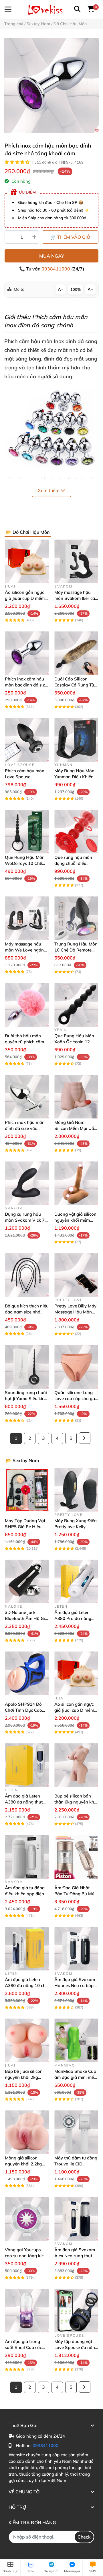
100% (76, 289)
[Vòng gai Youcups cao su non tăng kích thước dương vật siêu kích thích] (27, 2219)
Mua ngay (52, 256)
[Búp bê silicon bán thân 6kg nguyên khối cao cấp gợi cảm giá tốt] (76, 1765)
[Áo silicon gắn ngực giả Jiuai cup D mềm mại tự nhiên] (27, 561)
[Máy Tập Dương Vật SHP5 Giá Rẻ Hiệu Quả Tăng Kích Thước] (27, 1490)
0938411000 (56, 269)
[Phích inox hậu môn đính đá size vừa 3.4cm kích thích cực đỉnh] (27, 1097)
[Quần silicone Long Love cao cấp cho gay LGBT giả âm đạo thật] (76, 1367)
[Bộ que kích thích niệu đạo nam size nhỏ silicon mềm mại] (27, 1275)
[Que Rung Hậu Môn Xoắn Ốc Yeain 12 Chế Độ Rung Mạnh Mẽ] (76, 1005)
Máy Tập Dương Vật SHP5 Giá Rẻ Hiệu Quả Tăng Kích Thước (26, 1527)
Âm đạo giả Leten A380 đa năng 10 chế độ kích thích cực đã (26, 1985)
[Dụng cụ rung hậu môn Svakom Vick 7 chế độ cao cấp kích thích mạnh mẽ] (27, 1183)
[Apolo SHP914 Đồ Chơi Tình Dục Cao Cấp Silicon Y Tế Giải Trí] (27, 1673)
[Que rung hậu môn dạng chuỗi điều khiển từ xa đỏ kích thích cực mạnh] (76, 832)
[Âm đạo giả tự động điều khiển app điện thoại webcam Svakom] (27, 1857)
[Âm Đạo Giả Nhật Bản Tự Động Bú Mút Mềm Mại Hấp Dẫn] (76, 1857)
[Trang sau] (85, 1438)
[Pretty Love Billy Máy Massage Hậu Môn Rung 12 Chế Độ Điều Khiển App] (76, 1275)
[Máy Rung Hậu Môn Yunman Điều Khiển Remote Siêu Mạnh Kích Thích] (76, 740)
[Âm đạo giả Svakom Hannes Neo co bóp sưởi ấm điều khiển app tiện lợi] (76, 1949)
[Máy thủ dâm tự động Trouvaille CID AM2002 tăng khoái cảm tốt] (76, 2132)
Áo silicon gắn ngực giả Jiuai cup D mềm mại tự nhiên (25, 598)
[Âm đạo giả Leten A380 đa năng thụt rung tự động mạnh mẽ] (27, 1765)
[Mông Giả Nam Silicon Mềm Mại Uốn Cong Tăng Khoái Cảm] (76, 1097)
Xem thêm (49, 490)
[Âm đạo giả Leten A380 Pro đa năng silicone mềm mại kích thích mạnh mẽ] (76, 1581)
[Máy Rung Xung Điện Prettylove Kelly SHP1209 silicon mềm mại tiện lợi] (76, 1490)
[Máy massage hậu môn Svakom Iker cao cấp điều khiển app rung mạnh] (76, 561)
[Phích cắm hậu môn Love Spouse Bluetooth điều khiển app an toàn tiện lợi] (27, 740)
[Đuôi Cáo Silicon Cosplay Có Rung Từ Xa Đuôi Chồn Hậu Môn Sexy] (76, 653)
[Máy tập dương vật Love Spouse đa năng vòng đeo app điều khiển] (76, 2311)
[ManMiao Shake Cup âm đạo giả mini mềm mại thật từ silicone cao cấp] (76, 2040)
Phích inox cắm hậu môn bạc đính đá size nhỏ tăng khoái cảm (26, 685)
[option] (51, 85)
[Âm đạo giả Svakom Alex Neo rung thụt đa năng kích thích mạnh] (76, 2219)
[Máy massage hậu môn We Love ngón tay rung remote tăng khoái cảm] (27, 918)
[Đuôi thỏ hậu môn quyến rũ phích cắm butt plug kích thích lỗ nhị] (27, 1005)
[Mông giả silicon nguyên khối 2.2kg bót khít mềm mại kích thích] (27, 2132)
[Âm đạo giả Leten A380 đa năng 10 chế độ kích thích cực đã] (27, 1949)
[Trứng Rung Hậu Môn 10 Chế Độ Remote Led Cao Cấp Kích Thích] (76, 918)
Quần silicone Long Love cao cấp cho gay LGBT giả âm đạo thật (76, 1399)
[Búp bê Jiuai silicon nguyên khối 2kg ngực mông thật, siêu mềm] (27, 2040)
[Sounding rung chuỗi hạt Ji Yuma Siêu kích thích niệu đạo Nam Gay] (27, 1367)
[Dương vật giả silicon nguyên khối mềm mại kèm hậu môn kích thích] (76, 1183)
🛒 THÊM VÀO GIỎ (70, 237)
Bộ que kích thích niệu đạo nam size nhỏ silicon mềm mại (27, 1312)
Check (84, 2537)
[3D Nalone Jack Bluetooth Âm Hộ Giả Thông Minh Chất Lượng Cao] (27, 1581)
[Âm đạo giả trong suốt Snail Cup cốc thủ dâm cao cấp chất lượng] (27, 2311)
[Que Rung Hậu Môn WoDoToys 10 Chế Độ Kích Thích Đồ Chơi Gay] (27, 832)
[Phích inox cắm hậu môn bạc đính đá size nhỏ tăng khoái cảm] (51, 85)
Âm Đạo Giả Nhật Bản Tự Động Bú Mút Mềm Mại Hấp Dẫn (75, 1894)
